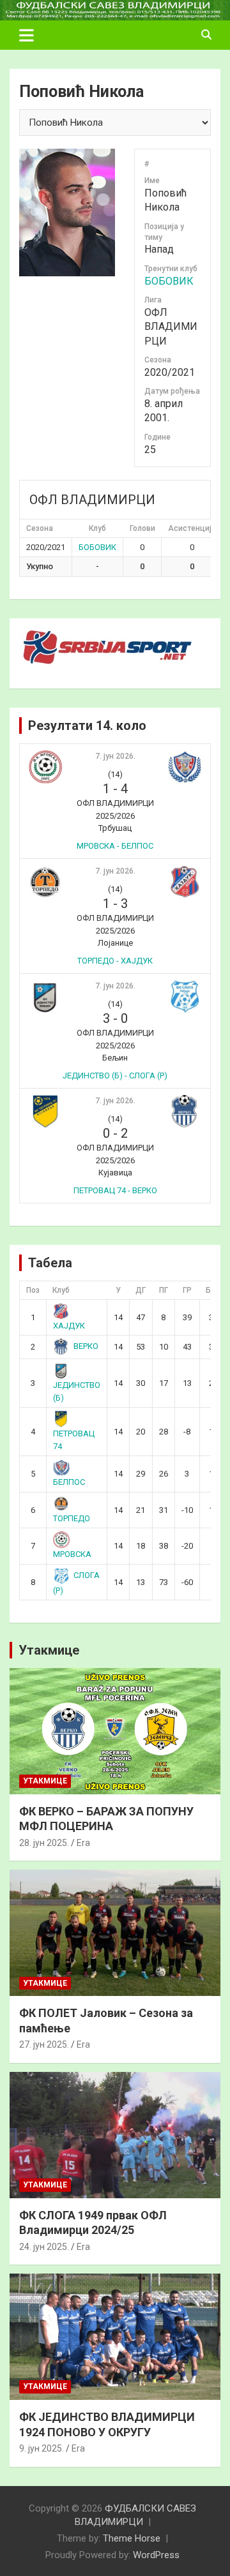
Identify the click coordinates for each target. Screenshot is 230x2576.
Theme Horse (132, 2538)
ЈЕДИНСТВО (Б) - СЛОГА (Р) (115, 1076)
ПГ (164, 1290)
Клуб (61, 1290)
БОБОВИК (169, 281)
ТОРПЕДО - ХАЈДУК (115, 961)
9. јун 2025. (42, 2448)
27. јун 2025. (44, 2044)
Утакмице (49, 1650)
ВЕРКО (86, 1346)
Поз (33, 1290)
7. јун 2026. (115, 756)
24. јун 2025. (44, 2247)
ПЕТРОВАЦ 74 (74, 1440)
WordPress (156, 2555)
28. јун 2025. (44, 1843)
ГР (187, 1290)
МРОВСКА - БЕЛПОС (115, 846)
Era (83, 1843)
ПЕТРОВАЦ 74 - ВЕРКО (115, 1190)
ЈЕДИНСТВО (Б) (77, 1391)
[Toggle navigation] (27, 35)
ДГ (141, 1290)
